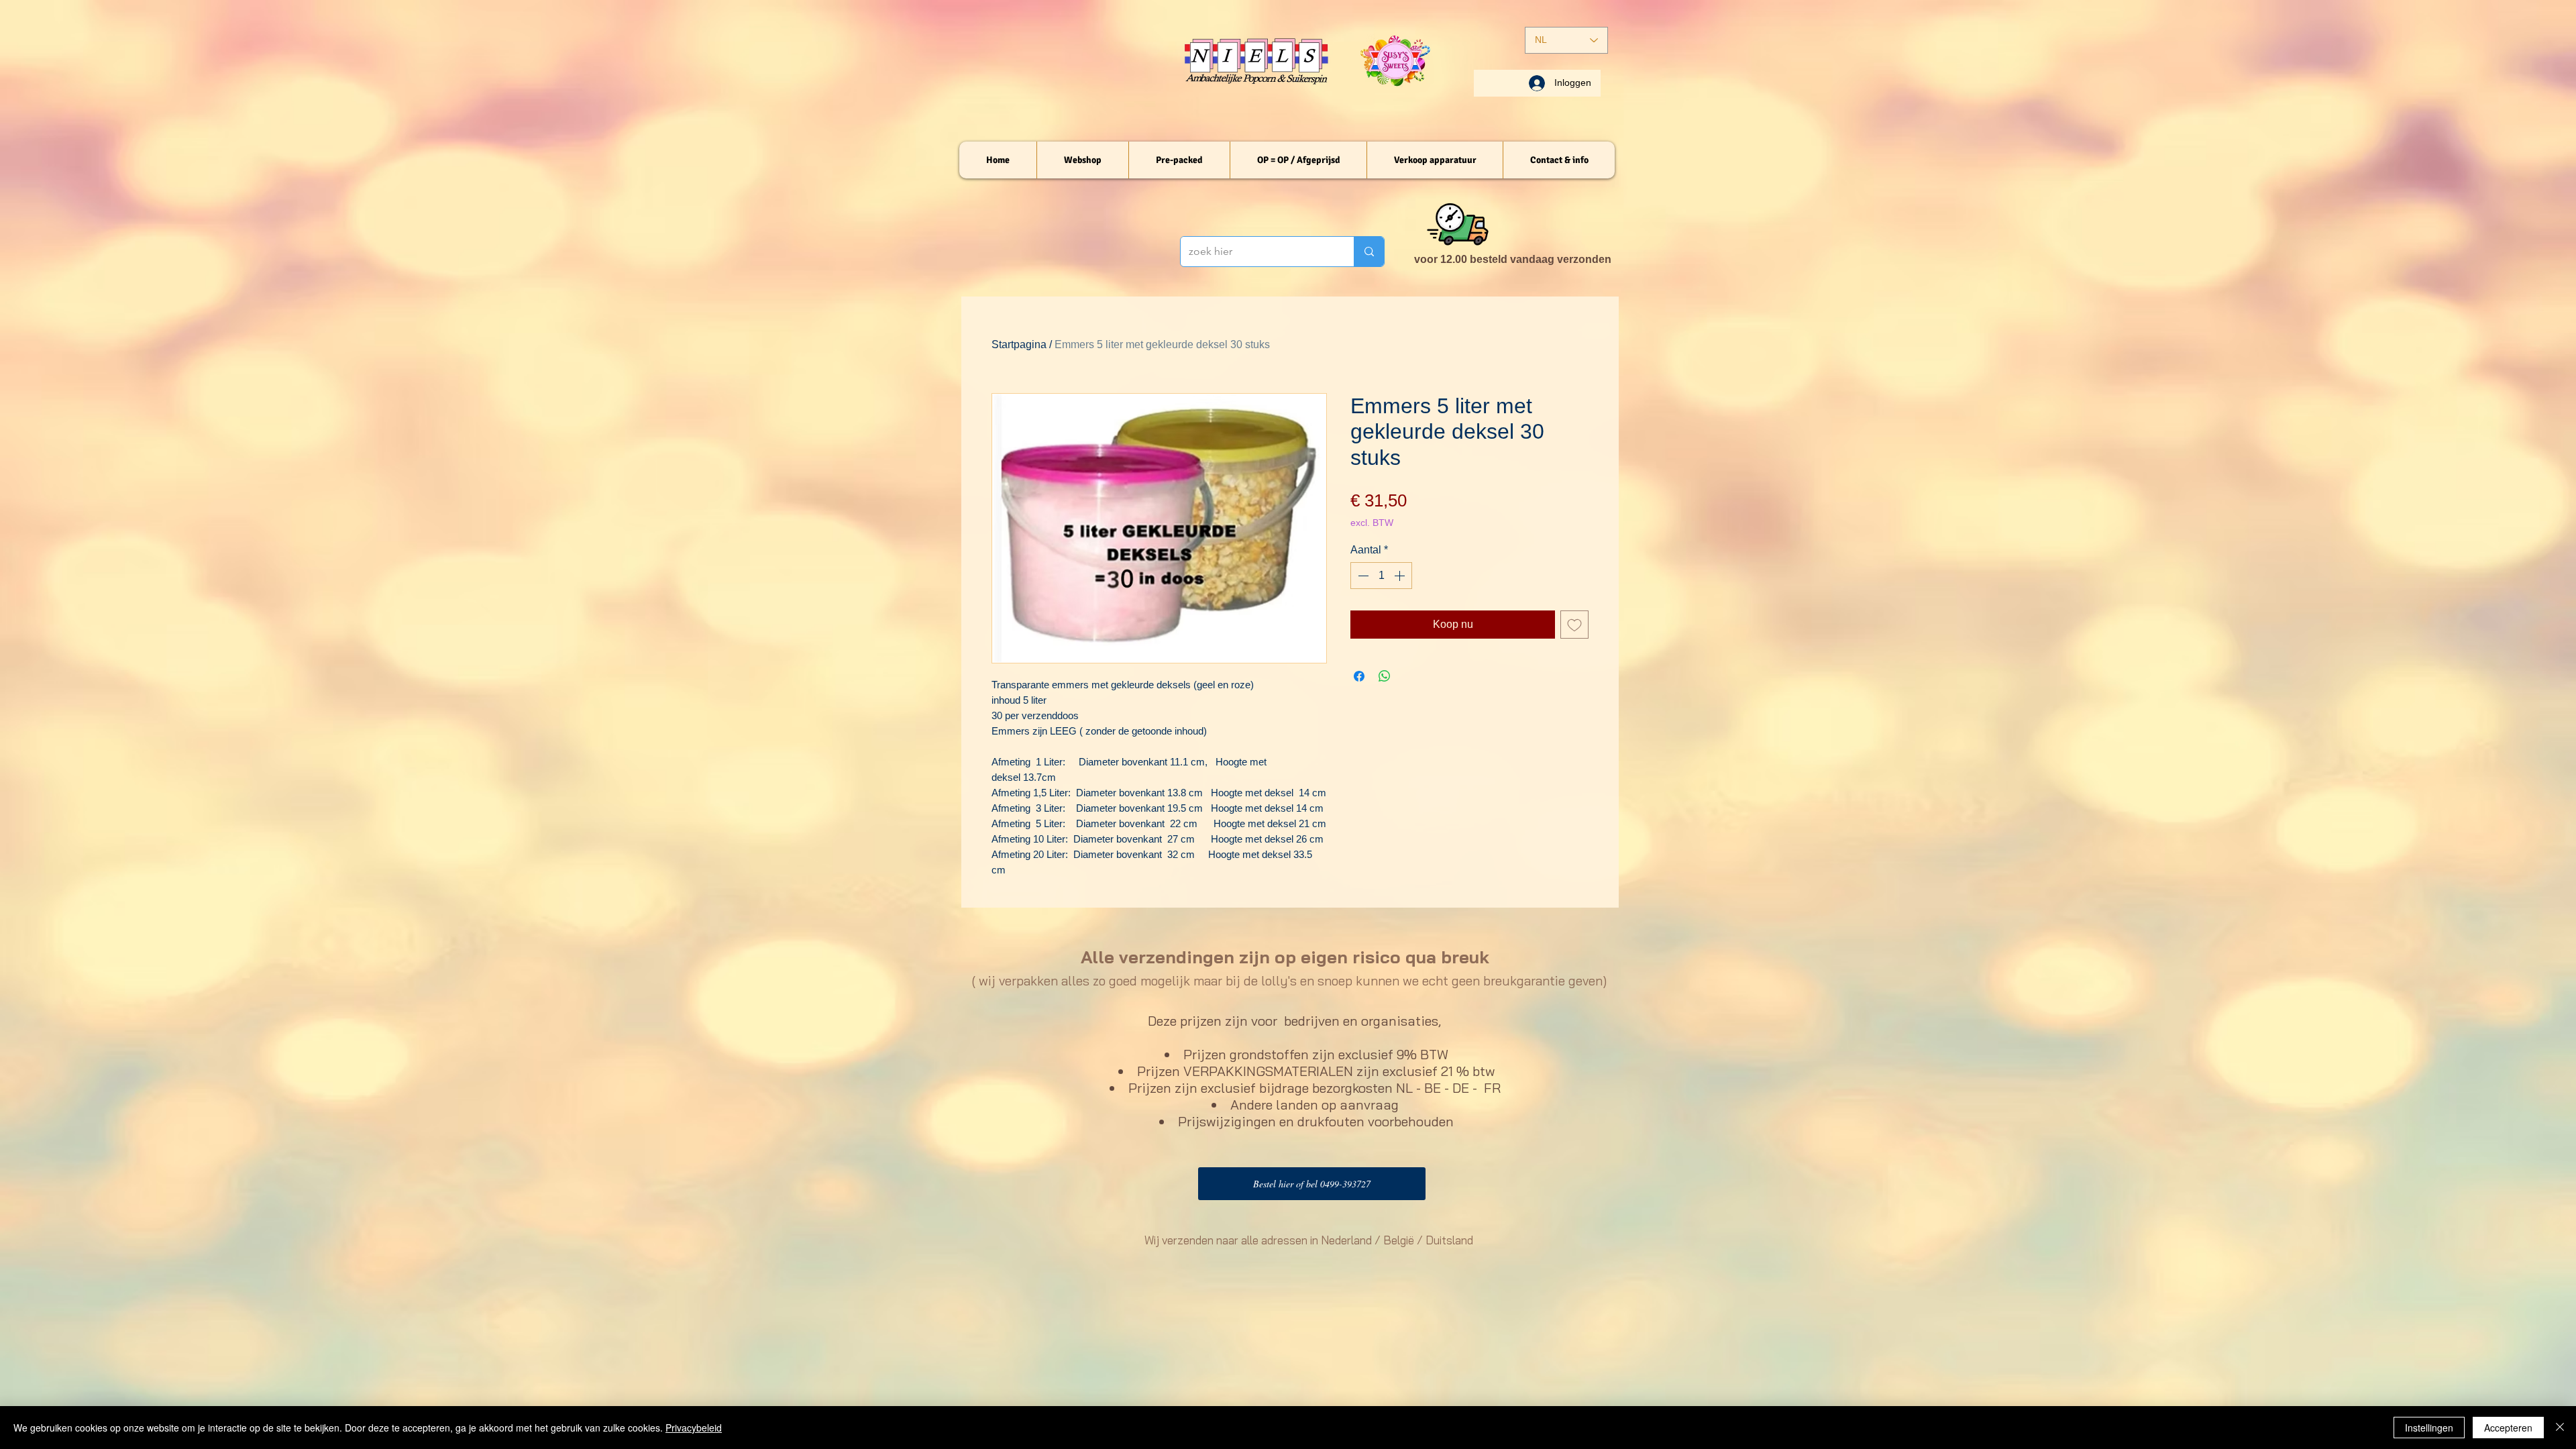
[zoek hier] (1369, 252)
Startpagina (1019, 344)
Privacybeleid (694, 1428)
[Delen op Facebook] (1359, 676)
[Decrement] (1362, 576)
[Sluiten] (2560, 1428)
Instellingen (2429, 1428)
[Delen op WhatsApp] (1385, 676)
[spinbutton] (1381, 576)
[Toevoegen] (1574, 625)
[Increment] (1401, 576)
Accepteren (2508, 1428)
